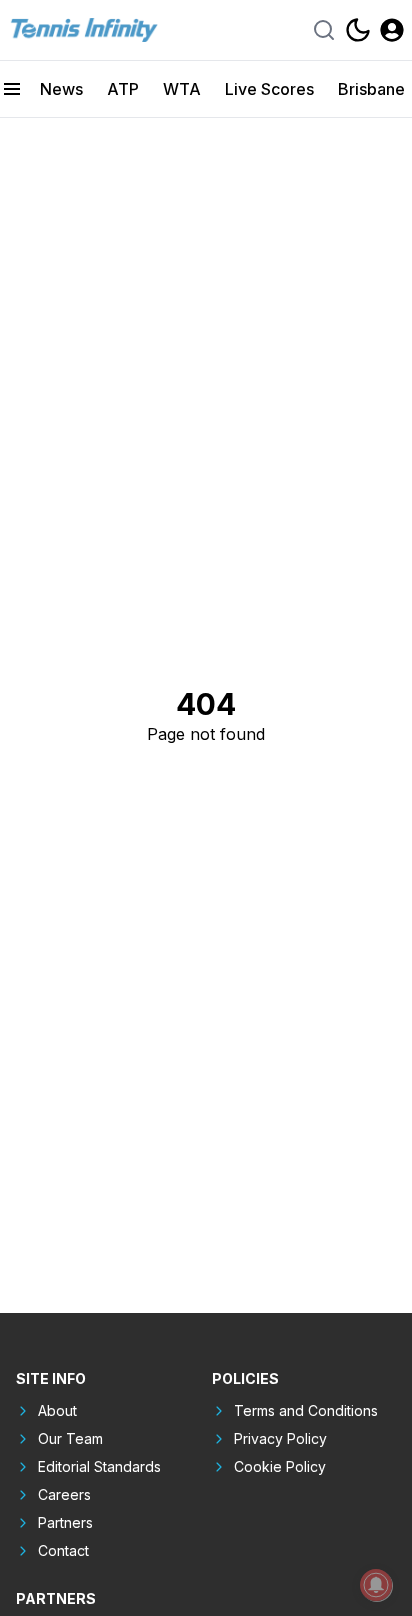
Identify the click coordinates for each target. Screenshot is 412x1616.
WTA (182, 89)
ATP (123, 89)
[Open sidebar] (12, 89)
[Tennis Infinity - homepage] (83, 30)
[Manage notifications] (376, 1585)
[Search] (324, 30)
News (61, 89)
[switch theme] (358, 30)
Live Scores (269, 89)
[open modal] (392, 30)
